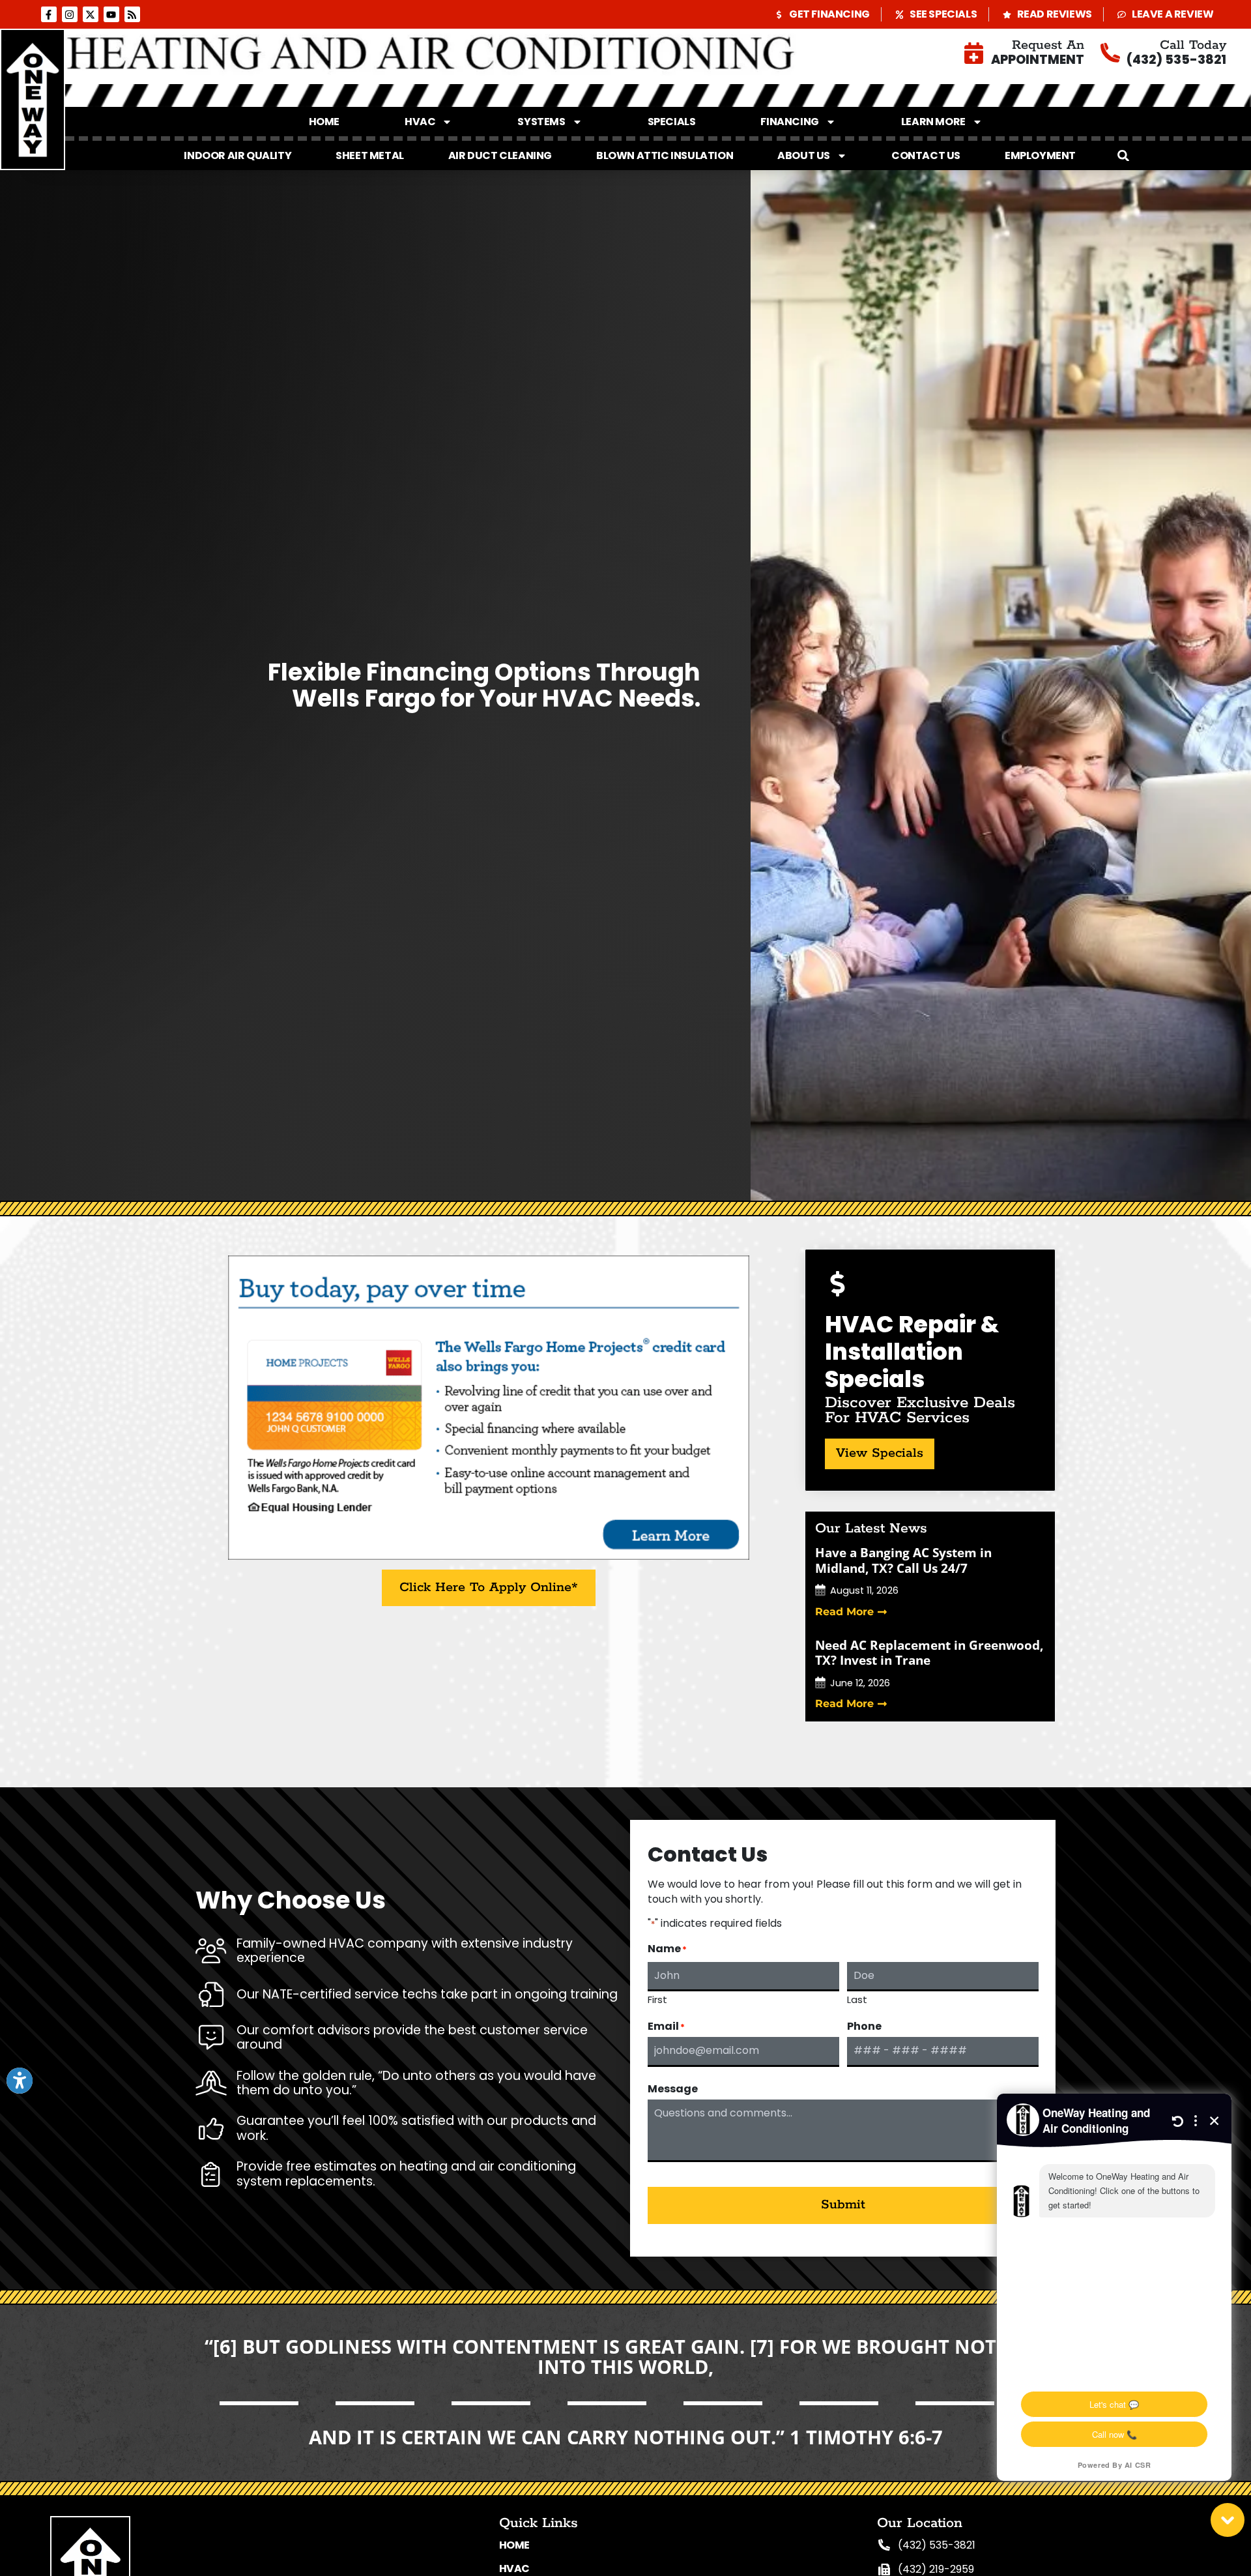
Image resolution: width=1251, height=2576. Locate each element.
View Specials (880, 1453)
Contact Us (926, 155)
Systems (541, 122)
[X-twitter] (91, 14)
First (657, 1998)
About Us (804, 155)
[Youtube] (111, 14)
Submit (843, 2205)
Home (324, 122)
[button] (1123, 156)
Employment (1040, 155)
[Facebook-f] (49, 14)
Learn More (933, 122)
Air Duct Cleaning (500, 155)
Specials (672, 122)
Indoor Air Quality (237, 155)
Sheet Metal (370, 155)
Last (857, 1998)
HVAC (420, 122)
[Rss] (132, 14)
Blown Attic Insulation (665, 155)
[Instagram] (70, 14)
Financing (789, 122)
